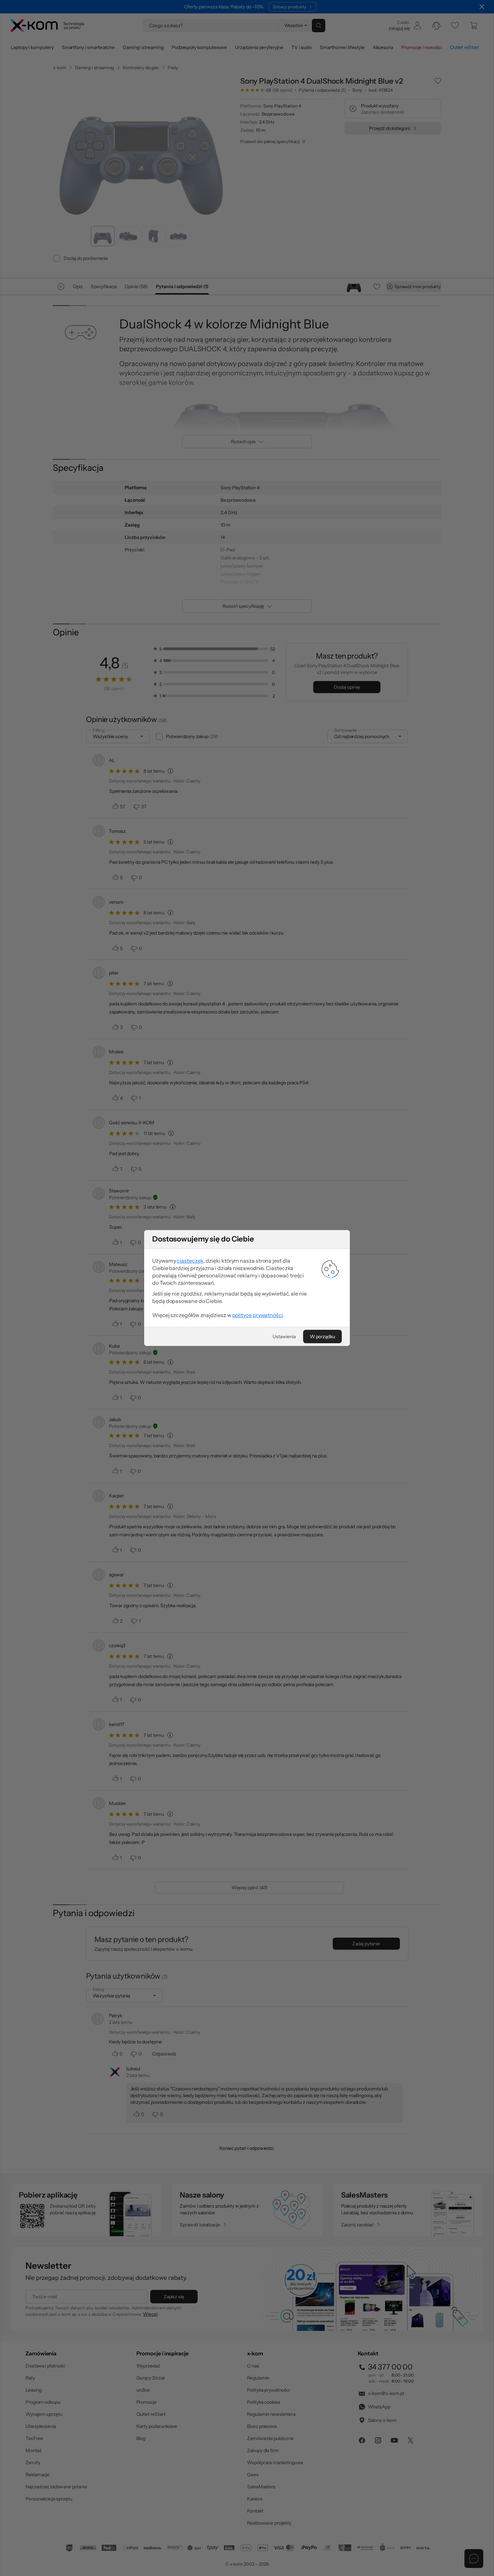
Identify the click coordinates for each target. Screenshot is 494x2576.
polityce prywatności (258, 1315)
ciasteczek (190, 1261)
